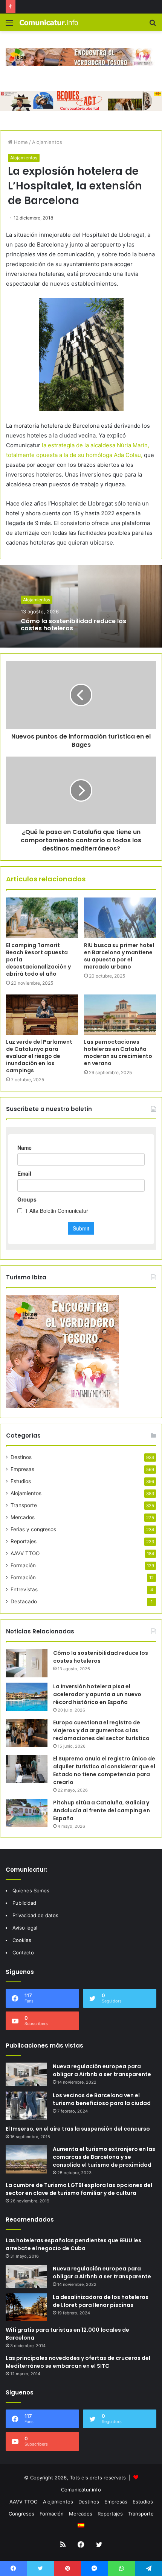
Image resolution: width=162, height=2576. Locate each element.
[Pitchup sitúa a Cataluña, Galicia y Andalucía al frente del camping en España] (27, 1813)
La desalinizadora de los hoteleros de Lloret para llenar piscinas (101, 2301)
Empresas (22, 1469)
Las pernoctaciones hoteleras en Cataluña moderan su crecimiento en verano (118, 1053)
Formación (23, 1565)
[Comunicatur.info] (49, 22)
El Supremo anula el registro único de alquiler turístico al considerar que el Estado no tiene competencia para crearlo (104, 1770)
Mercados (23, 1517)
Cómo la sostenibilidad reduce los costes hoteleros (73, 625)
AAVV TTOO (25, 1553)
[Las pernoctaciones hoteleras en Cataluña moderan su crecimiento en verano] (120, 1015)
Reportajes (24, 1541)
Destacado (24, 1601)
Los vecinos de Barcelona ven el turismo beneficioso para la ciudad (102, 2099)
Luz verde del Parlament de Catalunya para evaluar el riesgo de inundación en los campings (39, 1056)
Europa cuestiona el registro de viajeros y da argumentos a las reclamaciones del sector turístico (101, 1730)
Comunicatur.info (81, 2490)
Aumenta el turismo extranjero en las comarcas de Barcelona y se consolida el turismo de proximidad (104, 2157)
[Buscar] (153, 25)
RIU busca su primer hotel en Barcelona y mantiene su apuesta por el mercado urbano (119, 956)
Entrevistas (24, 1589)
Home (20, 142)
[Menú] (9, 25)
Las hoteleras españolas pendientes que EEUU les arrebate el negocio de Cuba (73, 2244)
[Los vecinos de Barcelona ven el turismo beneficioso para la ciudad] (26, 2106)
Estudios (21, 1481)
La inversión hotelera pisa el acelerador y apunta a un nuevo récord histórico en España (97, 1694)
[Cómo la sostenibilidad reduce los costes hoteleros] (27, 1663)
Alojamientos (47, 142)
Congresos (21, 2514)
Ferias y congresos (33, 1529)
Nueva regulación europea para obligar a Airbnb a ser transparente (102, 2070)
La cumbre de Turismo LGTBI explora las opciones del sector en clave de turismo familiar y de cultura (79, 2189)
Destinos (21, 1457)
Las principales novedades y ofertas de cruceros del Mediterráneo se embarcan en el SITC (78, 2362)
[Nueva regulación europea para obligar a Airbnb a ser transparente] (26, 2074)
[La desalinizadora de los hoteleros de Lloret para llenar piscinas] (26, 2307)
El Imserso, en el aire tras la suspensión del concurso (78, 2129)
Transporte (24, 1505)
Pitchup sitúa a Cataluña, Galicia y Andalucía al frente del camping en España (102, 1810)
